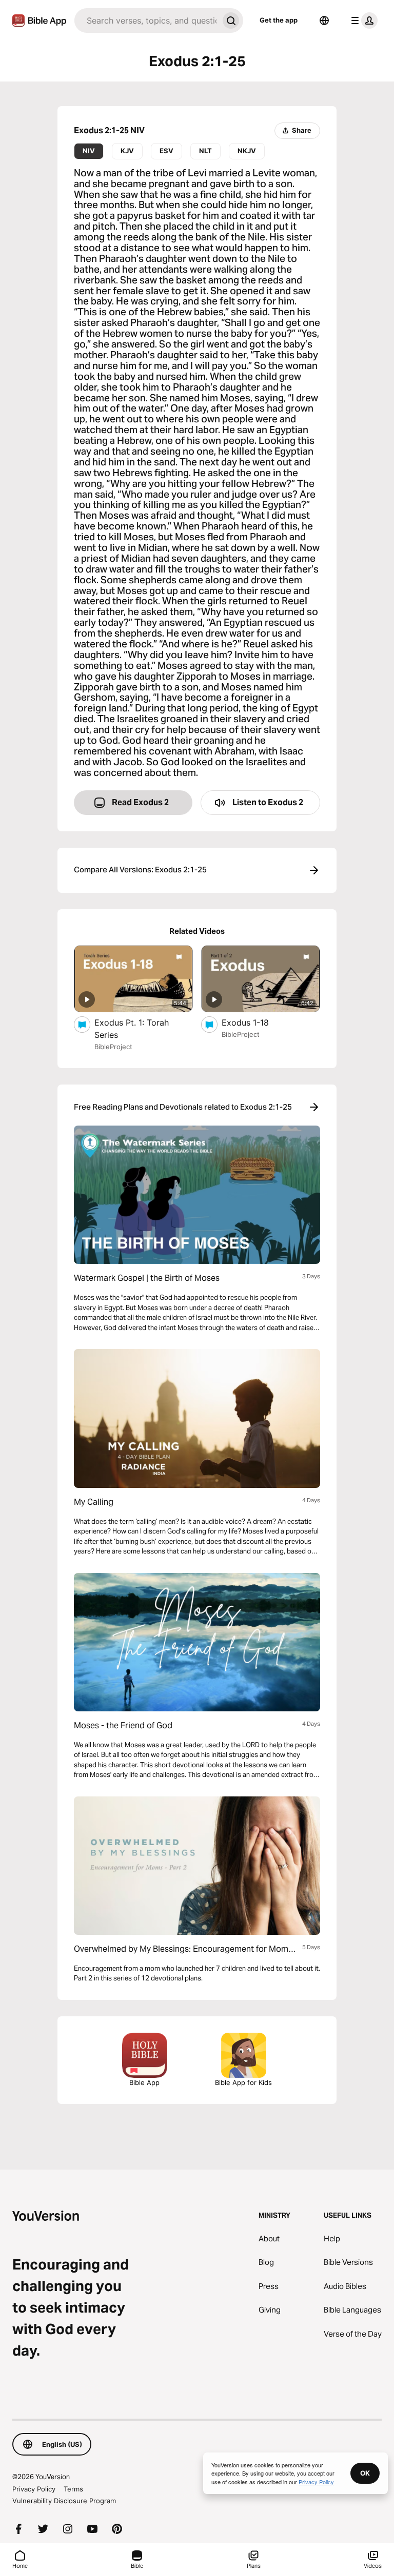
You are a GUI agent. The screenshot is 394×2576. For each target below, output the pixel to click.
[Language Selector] (324, 21)
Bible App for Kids (243, 2082)
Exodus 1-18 (256, 1022)
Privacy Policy (34, 2489)
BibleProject (113, 1047)
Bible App (144, 2082)
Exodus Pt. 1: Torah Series (132, 1029)
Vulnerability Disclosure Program (64, 2501)
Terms (73, 2489)
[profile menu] (362, 21)
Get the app (279, 20)
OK (365, 2473)
